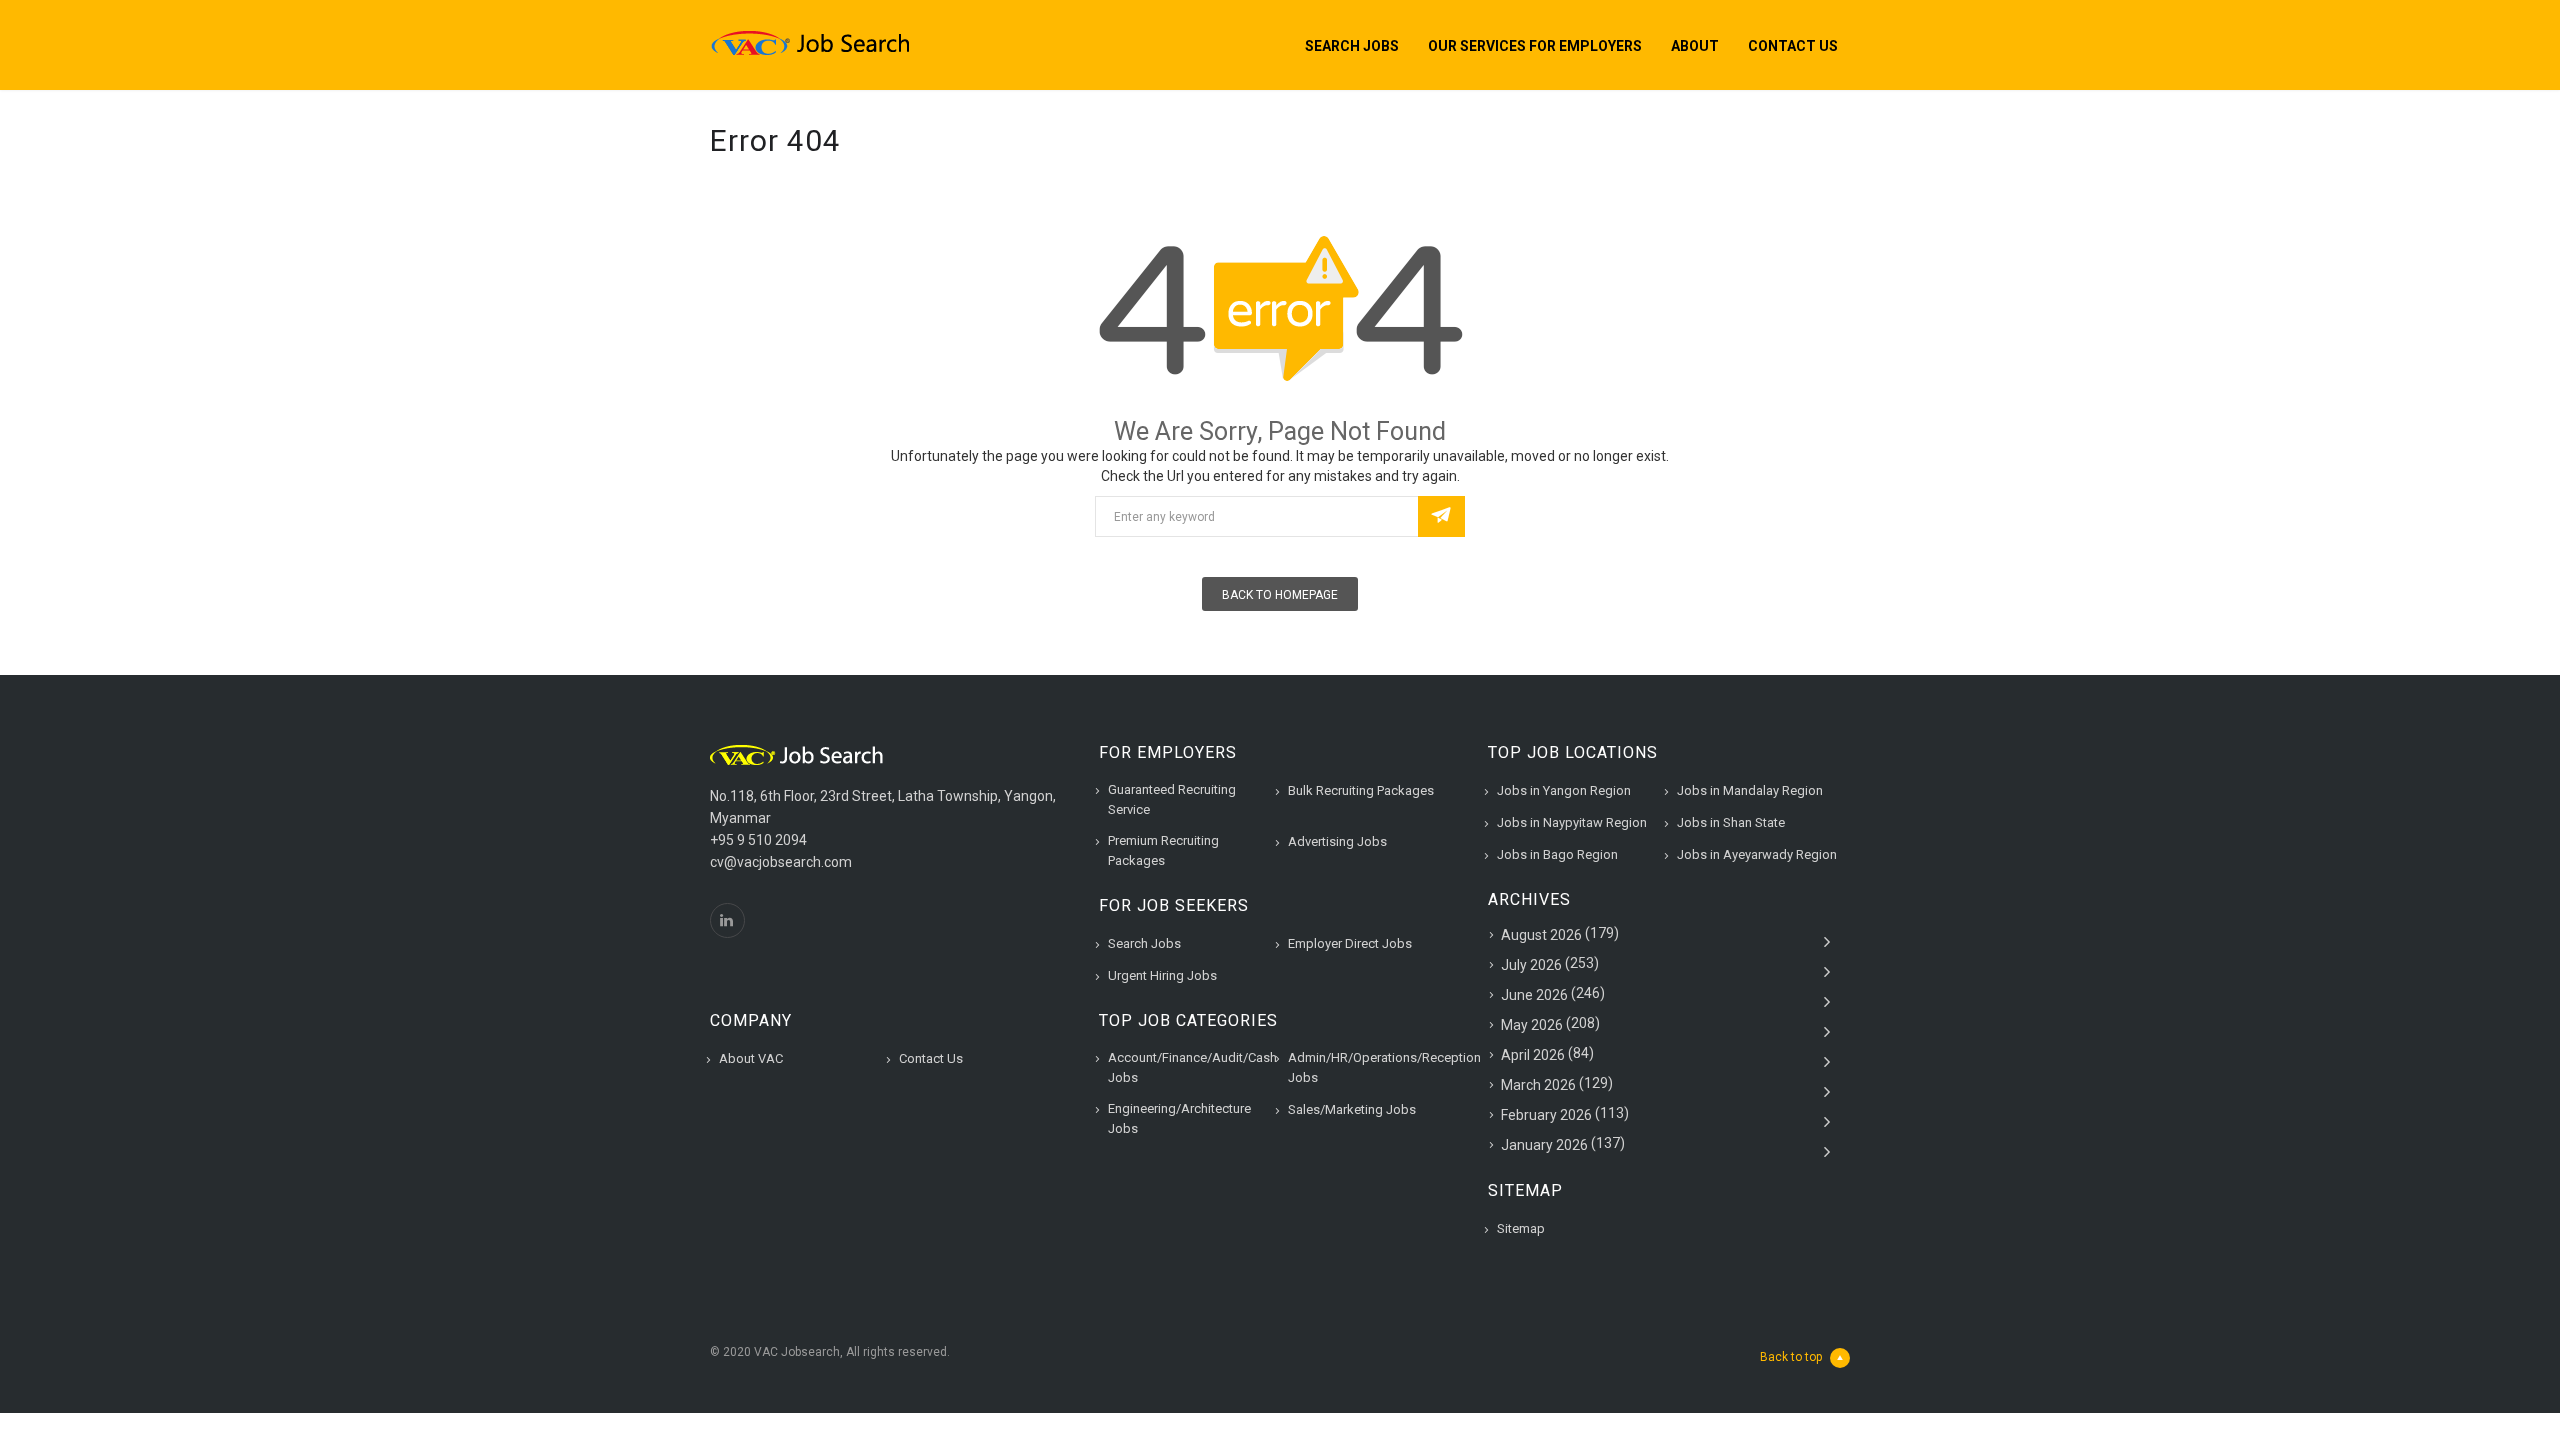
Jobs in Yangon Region (1564, 790)
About (1695, 46)
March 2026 (1538, 1085)
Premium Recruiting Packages (1163, 850)
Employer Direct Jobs (1350, 943)
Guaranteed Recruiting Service (1172, 799)
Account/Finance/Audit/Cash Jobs (1192, 1067)
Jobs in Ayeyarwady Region (1757, 854)
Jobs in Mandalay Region (1750, 790)
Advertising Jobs (1337, 841)
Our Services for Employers (1535, 46)
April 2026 (1533, 1055)
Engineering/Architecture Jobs (1179, 1118)
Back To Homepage (1280, 595)
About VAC (751, 1058)
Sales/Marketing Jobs (1352, 1109)
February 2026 (1546, 1115)
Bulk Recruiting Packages (1361, 790)
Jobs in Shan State (1731, 822)
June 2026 (1534, 995)
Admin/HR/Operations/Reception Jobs (1384, 1067)
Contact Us (1793, 46)
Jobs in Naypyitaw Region (1572, 822)
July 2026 (1531, 965)
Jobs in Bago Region (1557, 854)
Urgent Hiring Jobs (1162, 975)
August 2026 (1541, 935)
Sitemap (1521, 1228)
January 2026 (1544, 1145)
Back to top (1791, 1357)
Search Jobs (1352, 46)
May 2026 (1532, 1025)
